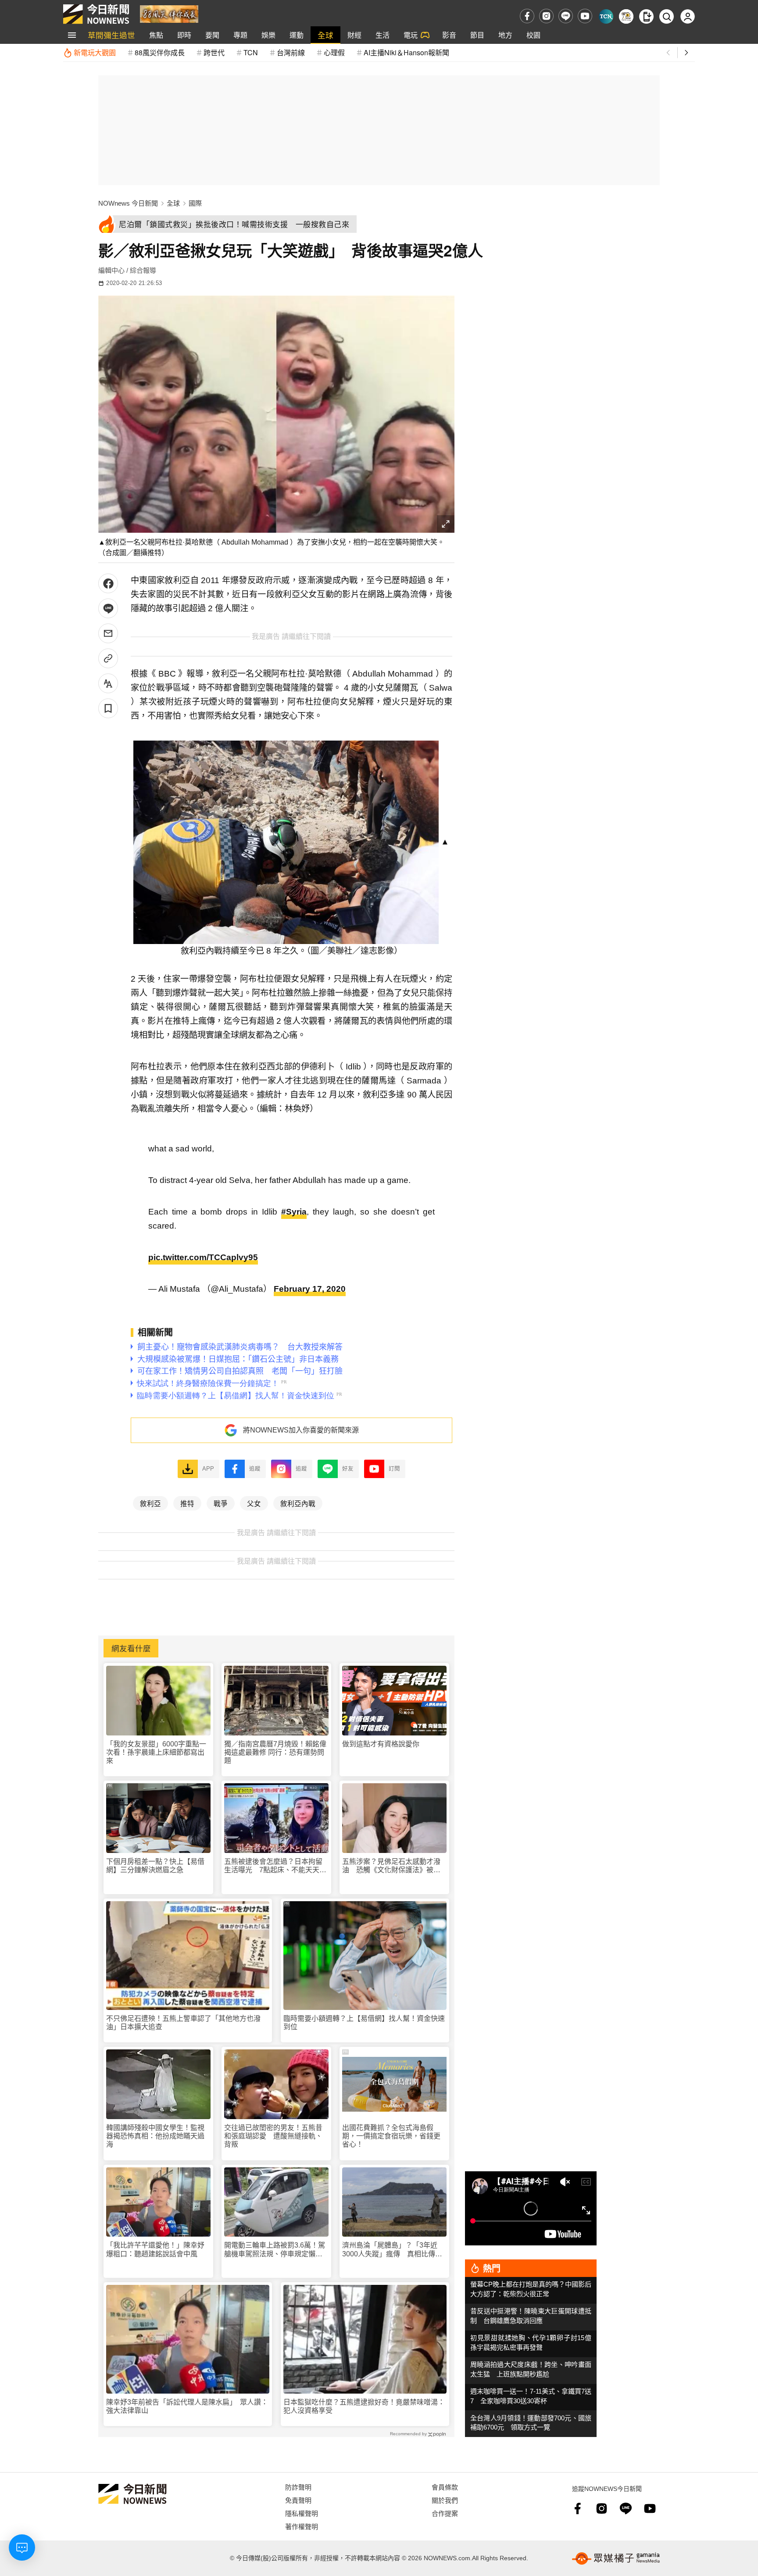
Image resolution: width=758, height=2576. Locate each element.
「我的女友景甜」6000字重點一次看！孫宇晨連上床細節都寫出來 (156, 1752)
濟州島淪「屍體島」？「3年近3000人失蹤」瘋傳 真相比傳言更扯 (392, 2250)
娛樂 (268, 35)
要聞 (212, 35)
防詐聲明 (298, 2487)
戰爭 (221, 1503)
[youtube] (585, 16)
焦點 (156, 35)
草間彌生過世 (111, 35)
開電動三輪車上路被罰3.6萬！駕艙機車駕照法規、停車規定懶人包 (275, 2250)
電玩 (411, 35)
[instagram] (546, 16)
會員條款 (445, 2487)
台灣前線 (291, 52)
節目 (477, 35)
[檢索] (667, 16)
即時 (184, 35)
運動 (297, 35)
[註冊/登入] (688, 16)
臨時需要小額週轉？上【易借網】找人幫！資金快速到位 (364, 2023)
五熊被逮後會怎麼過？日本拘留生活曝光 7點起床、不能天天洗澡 (275, 1866)
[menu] (72, 35)
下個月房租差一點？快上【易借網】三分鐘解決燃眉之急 (155, 1866)
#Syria (294, 1212)
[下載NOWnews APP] (646, 16)
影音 (449, 35)
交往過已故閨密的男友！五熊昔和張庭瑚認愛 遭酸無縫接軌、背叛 (273, 2136)
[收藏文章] (108, 708)
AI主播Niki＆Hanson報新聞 (406, 52)
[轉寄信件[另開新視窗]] (108, 633)
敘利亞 (150, 1503)
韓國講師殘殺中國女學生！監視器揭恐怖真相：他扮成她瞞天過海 (155, 2136)
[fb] (527, 16)
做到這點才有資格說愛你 (381, 1744)
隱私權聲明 (302, 2513)
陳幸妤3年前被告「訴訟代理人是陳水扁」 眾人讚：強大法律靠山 (187, 2406)
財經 (354, 35)
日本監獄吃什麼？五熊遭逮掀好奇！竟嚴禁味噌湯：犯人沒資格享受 (364, 2406)
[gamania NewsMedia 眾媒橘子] (616, 2558)
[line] (566, 16)
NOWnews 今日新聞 (128, 203)
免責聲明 (298, 2500)
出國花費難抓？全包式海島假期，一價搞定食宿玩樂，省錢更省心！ (391, 2136)
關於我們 (445, 2500)
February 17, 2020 (310, 1289)
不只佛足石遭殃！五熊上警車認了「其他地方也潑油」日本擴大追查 (183, 2023)
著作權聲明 (302, 2526)
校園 (533, 35)
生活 (383, 35)
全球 (325, 35)
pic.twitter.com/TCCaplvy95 (203, 1257)
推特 (187, 1503)
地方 (505, 35)
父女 (254, 1503)
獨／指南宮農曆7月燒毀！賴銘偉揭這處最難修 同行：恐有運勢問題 (275, 1752)
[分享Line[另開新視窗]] (108, 608)
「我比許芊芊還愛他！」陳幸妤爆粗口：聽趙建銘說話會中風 (155, 2249)
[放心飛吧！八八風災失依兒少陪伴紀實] (169, 13)
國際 (195, 203)
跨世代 (214, 52)
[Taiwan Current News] (606, 16)
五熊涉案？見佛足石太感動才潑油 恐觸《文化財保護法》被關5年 (393, 1866)
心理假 (334, 52)
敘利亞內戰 (298, 1503)
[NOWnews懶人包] (626, 16)
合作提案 (445, 2513)
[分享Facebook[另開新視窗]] (108, 583)
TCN (251, 52)
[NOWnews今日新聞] (96, 14)
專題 (240, 35)
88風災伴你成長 (160, 52)
